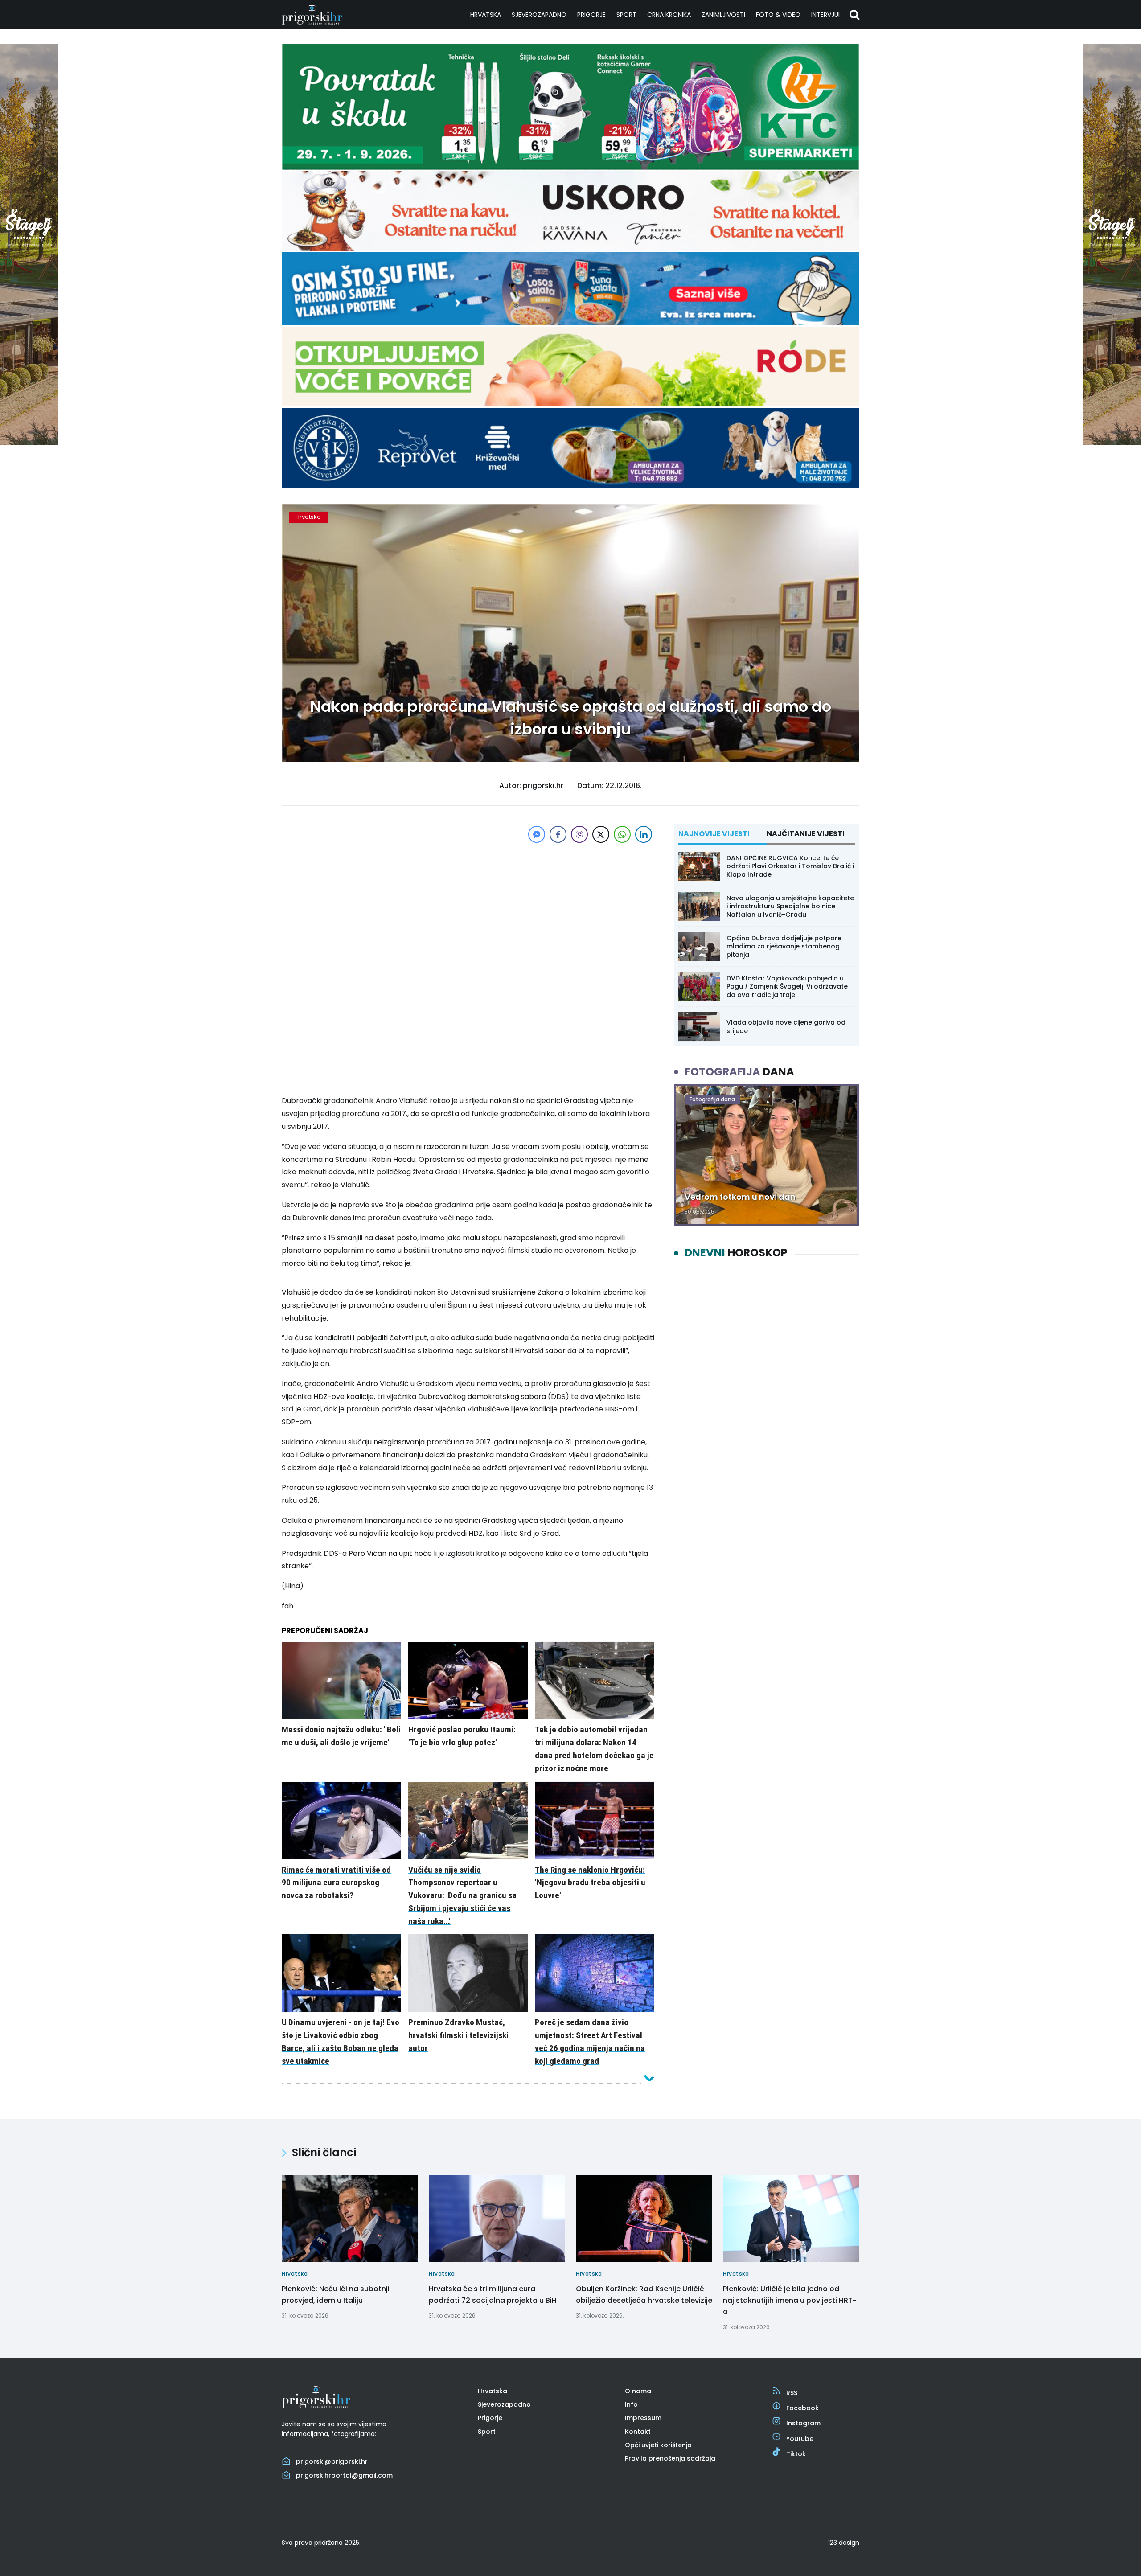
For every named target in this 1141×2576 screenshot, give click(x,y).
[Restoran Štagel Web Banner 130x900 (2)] (29, 442)
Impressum (643, 2418)
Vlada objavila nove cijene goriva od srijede (786, 1026)
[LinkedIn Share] (644, 834)
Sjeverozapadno (539, 15)
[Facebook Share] (558, 834)
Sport (626, 15)
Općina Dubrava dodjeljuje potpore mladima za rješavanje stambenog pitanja (784, 946)
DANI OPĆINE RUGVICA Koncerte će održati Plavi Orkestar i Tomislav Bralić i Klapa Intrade (790, 866)
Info (631, 2404)
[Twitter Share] (601, 834)
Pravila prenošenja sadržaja (670, 2458)
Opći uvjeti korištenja (658, 2445)
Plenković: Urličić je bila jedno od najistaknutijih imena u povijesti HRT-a (790, 2300)
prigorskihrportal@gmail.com (344, 2475)
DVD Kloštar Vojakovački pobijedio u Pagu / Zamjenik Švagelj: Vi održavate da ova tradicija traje (787, 986)
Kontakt (638, 2432)
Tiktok (796, 2454)
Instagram (803, 2423)
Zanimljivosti (723, 15)
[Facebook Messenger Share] (537, 834)
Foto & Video (778, 15)
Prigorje (591, 15)
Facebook (802, 2408)
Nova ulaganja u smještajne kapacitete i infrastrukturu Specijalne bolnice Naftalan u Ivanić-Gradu (790, 906)
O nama (638, 2391)
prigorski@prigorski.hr (332, 2461)
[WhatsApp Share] (622, 834)
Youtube (800, 2439)
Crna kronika (669, 15)
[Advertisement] (468, 907)
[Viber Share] (579, 834)
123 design (844, 2543)
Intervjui (825, 15)
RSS (792, 2393)
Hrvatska (486, 15)
